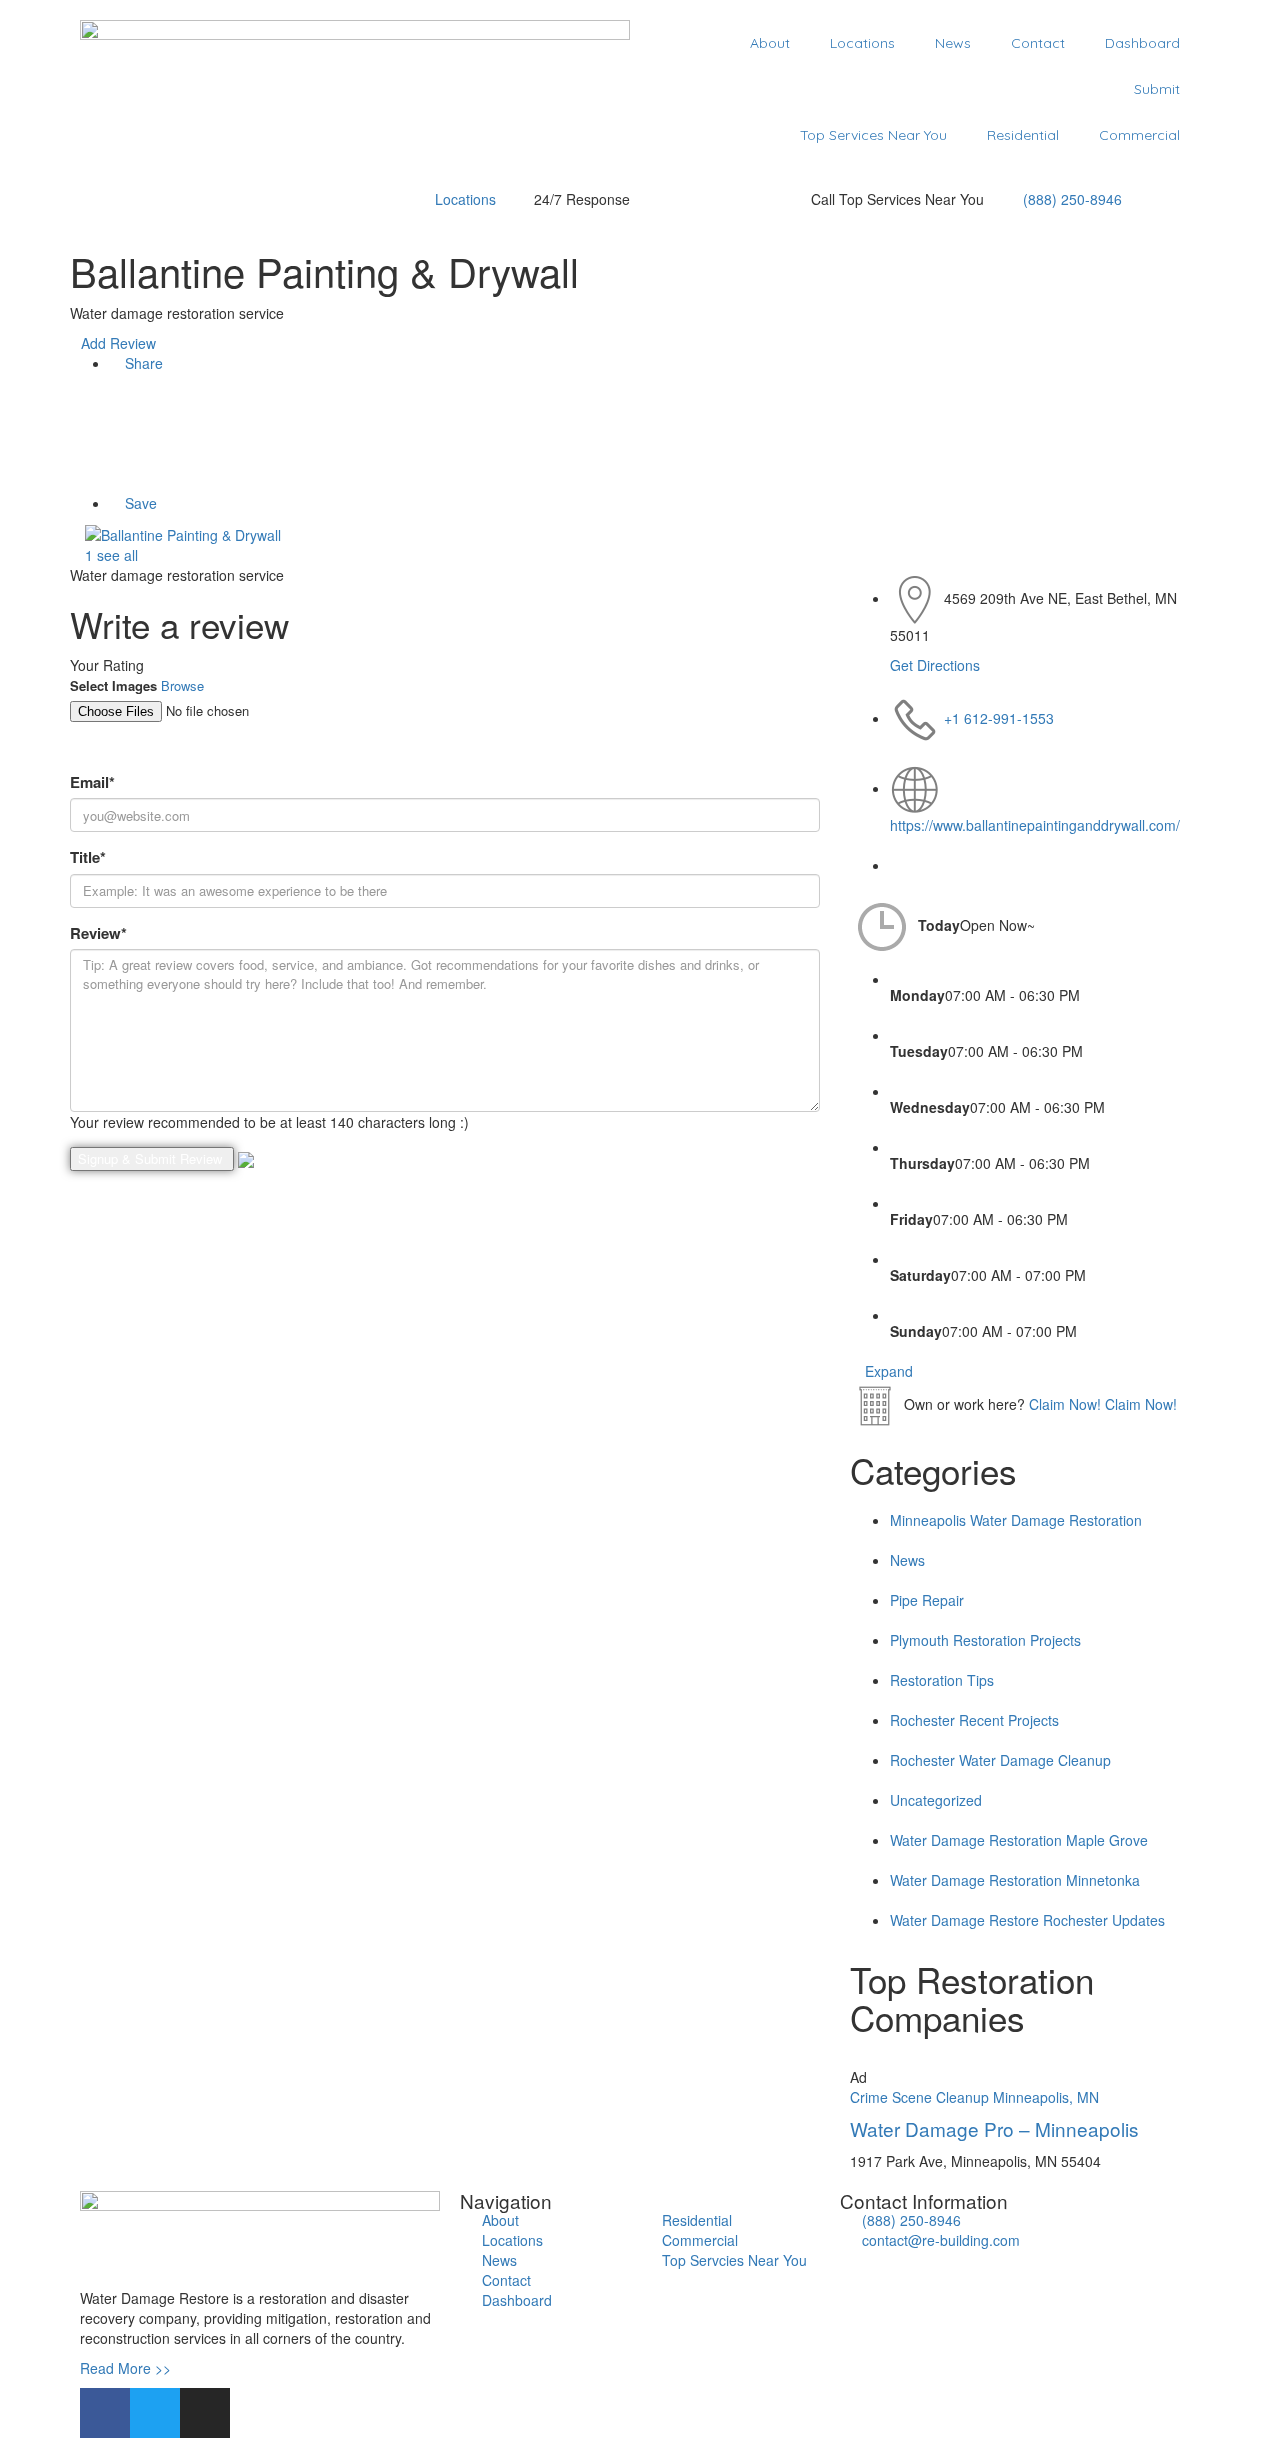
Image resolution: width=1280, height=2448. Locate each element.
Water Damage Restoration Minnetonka (1015, 1880)
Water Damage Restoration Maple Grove (1019, 1840)
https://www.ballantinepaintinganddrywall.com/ (1035, 825)
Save (139, 503)
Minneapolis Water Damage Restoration (1016, 1520)
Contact (1038, 43)
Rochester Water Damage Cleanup (1000, 1760)
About (770, 43)
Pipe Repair (927, 1600)
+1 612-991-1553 (999, 718)
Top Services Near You (873, 135)
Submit (1157, 89)
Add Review (118, 343)
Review (98, 933)
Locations (862, 43)
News (953, 43)
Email (92, 782)
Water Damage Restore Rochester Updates (1027, 1920)
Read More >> (125, 2368)
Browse (182, 685)
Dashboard (1142, 43)
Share (142, 363)
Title (88, 857)
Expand (887, 1371)
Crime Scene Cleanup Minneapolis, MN (974, 2097)
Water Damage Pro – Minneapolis (994, 2128)
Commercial (1139, 135)
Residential (1023, 135)
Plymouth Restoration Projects (985, 1640)
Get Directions (935, 665)
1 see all (109, 555)
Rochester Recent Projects (974, 1720)
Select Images (113, 686)
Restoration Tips (942, 1680)
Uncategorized (936, 1800)
